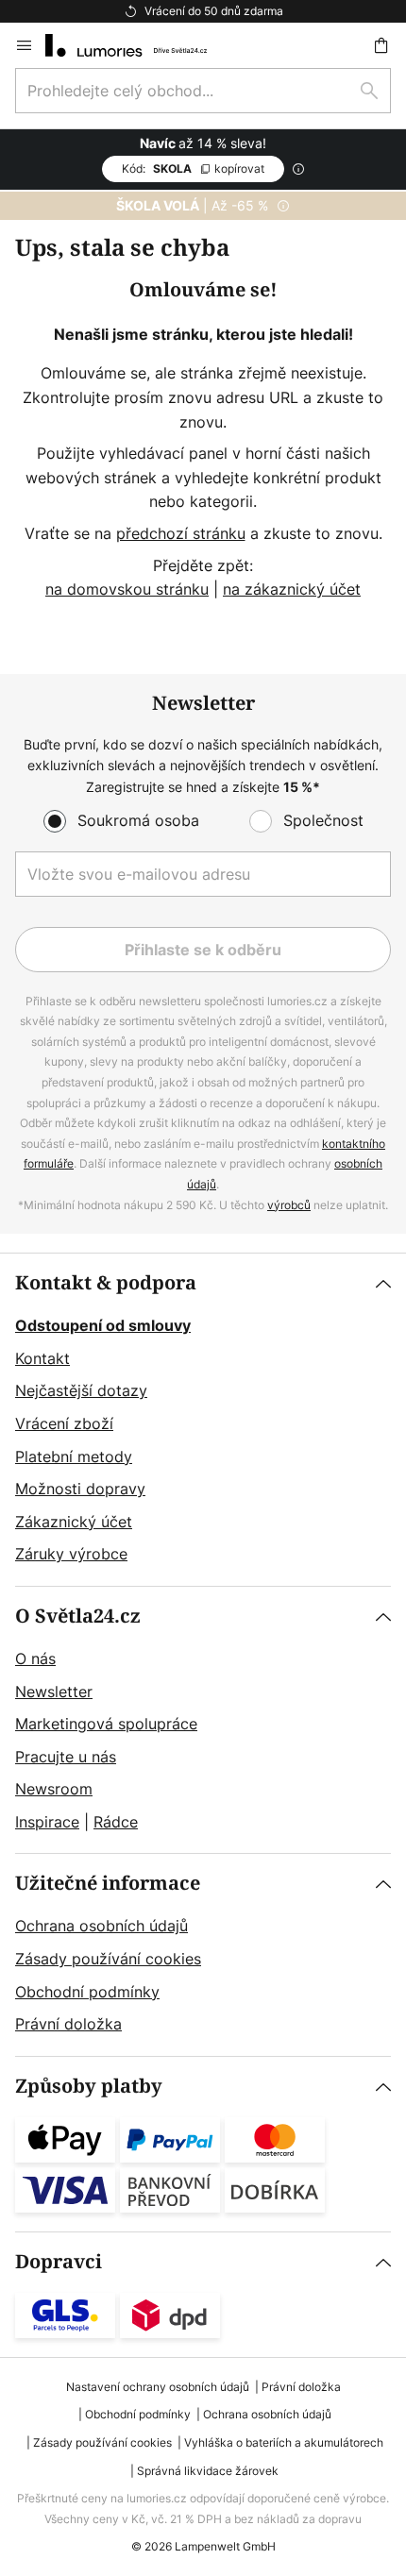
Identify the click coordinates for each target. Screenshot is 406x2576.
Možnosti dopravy (80, 1489)
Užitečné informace (108, 1884)
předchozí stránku (181, 533)
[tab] (203, 1420)
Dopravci (59, 2262)
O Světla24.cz (78, 1616)
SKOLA (193, 168)
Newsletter (54, 1692)
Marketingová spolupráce (106, 1724)
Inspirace (47, 1822)
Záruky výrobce (71, 1554)
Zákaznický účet (74, 1522)
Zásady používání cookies (108, 1959)
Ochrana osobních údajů (101, 1926)
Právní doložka (68, 2024)
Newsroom (54, 1789)
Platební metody (74, 1456)
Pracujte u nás (66, 1757)
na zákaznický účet (292, 589)
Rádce (116, 1822)
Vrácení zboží (64, 1423)
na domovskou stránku (127, 589)
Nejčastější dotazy (81, 1390)
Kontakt (42, 1358)
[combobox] (203, 91)
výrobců (289, 1205)
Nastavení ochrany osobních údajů (158, 2387)
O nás (35, 1658)
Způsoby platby (89, 2087)
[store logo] (137, 45)
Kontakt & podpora (106, 1283)
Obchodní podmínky (87, 1992)
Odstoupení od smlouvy (103, 1325)
